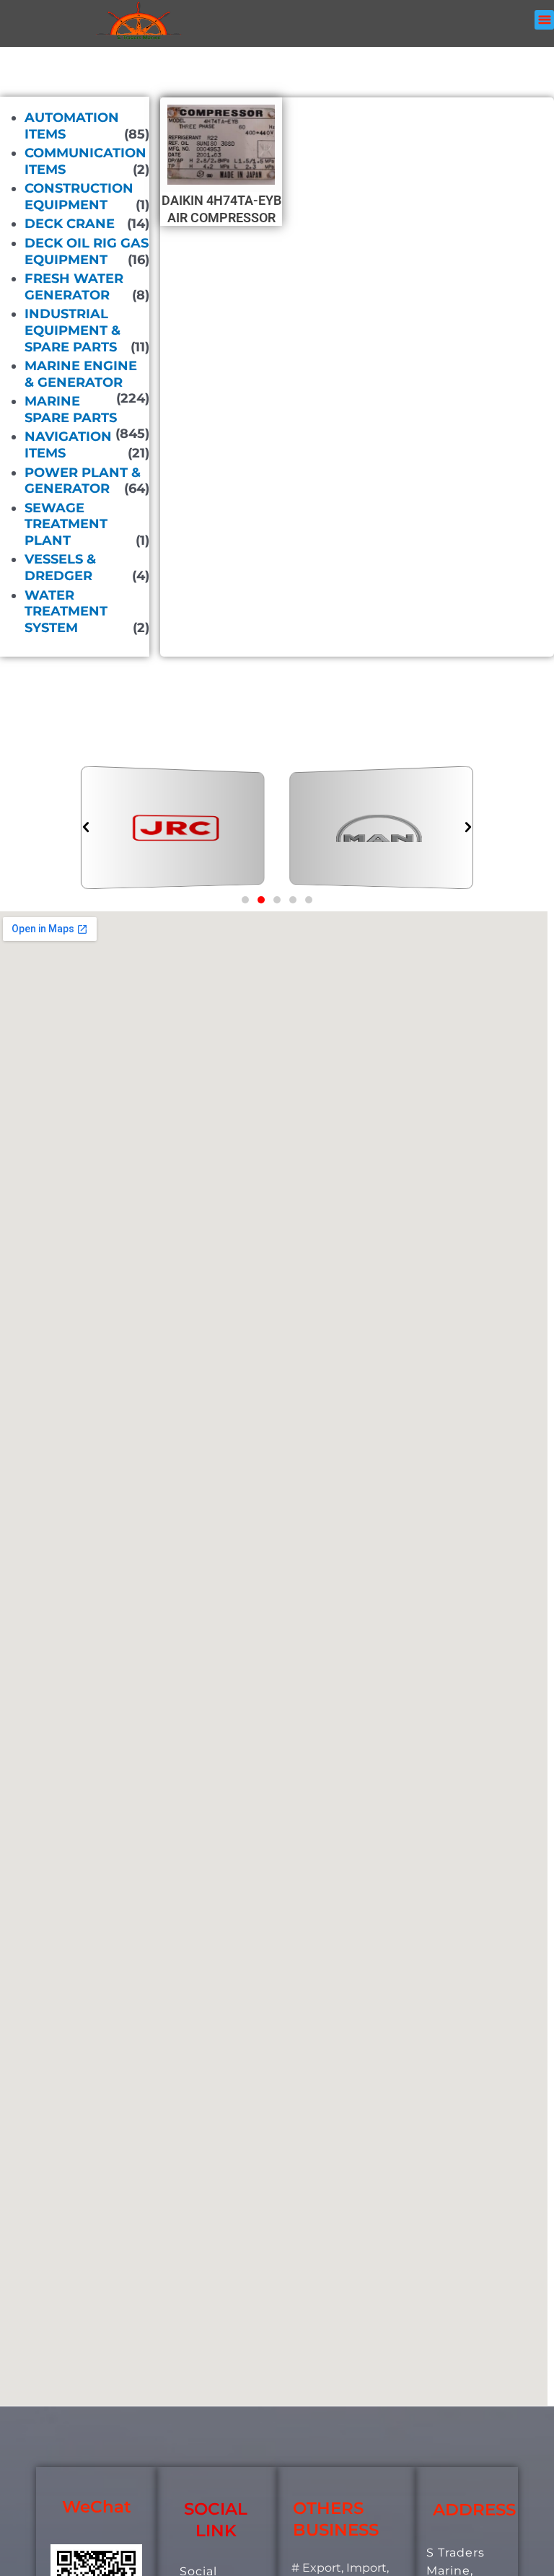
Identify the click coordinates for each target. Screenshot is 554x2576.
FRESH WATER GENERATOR (74, 287)
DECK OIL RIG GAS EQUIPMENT (87, 251)
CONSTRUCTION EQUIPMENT (79, 197)
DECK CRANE (70, 224)
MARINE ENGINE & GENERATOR (81, 374)
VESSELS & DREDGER (60, 568)
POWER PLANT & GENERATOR (83, 480)
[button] (544, 20)
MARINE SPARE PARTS (71, 409)
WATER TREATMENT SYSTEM (66, 611)
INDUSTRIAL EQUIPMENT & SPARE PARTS (72, 330)
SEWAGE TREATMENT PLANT (66, 524)
